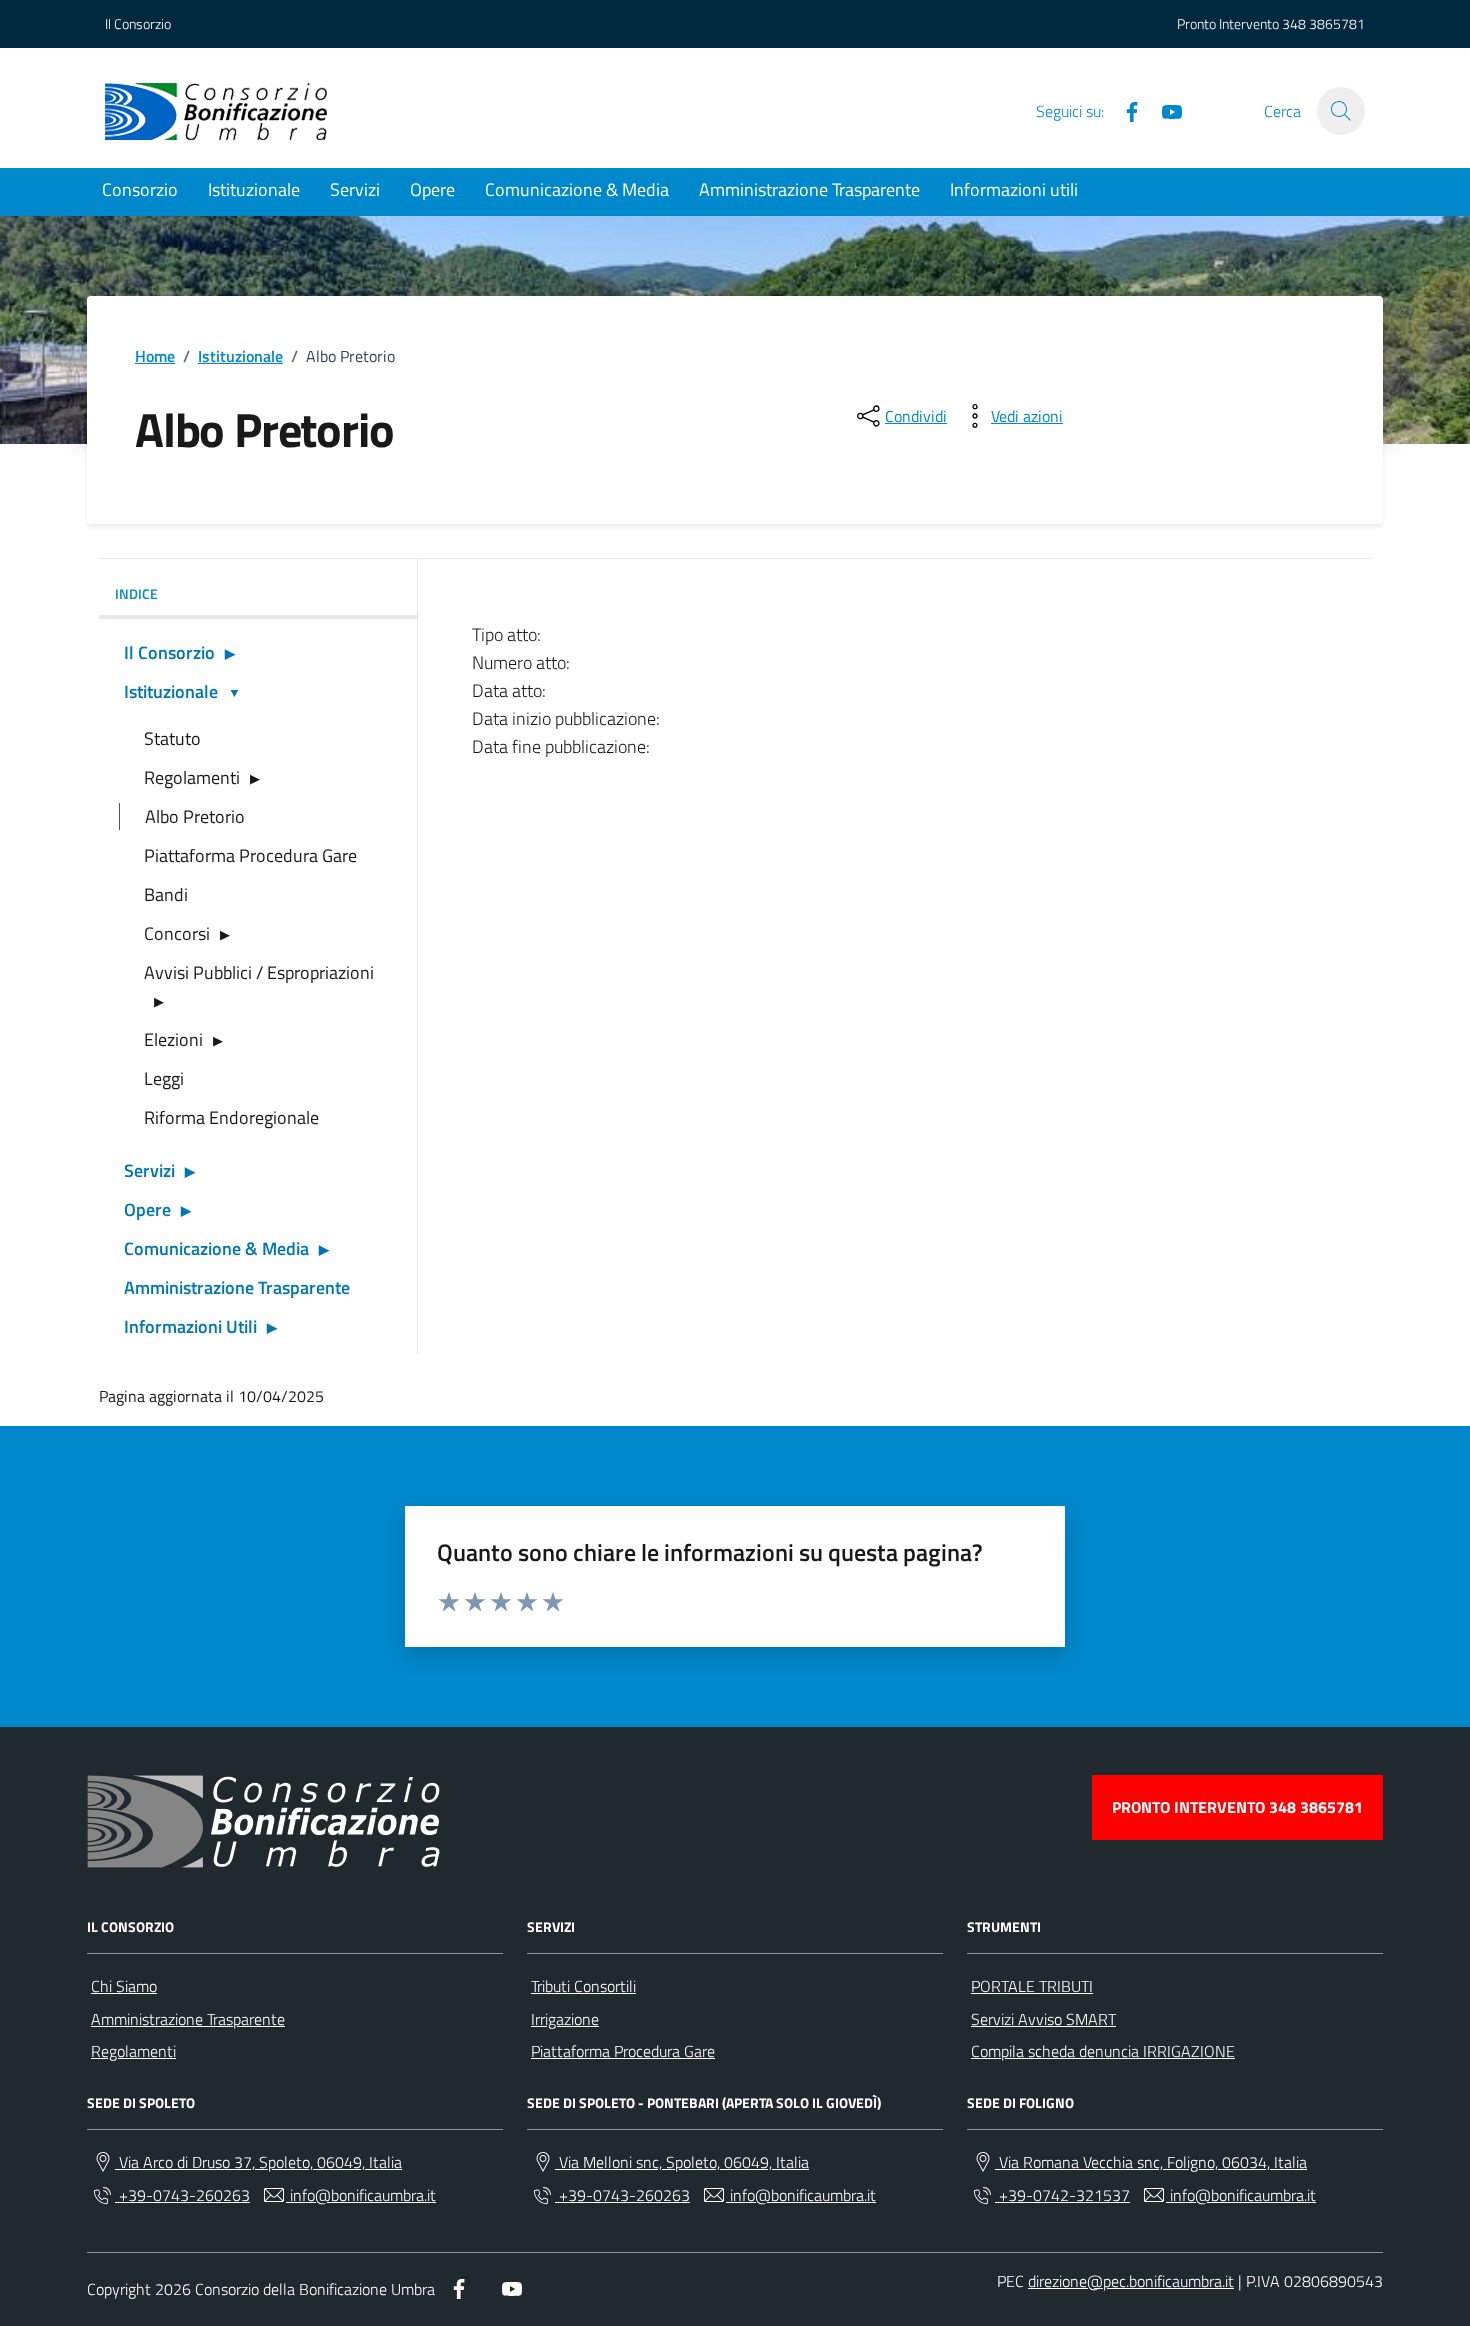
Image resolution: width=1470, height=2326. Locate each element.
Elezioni (173, 1039)
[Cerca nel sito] (1341, 111)
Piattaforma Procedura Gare (250, 855)
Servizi (355, 189)
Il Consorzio (138, 23)
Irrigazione (565, 2019)
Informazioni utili (1014, 189)
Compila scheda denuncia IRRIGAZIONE (1103, 2051)
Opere (432, 189)
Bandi (166, 894)
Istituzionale (254, 189)
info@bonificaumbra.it (361, 2195)
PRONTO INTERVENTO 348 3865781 (1237, 1807)
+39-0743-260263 (182, 2195)
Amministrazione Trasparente (809, 189)
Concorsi (177, 933)
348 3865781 (1323, 23)
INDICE (136, 593)
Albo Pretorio (195, 816)
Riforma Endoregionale (231, 1117)
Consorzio (140, 189)
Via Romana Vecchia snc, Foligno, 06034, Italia (1151, 2162)
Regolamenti (192, 777)
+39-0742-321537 (1062, 2195)
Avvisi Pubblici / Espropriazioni (259, 972)
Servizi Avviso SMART (1043, 2019)
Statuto (172, 738)
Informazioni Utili (190, 1326)
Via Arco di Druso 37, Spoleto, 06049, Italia (258, 2162)
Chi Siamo (124, 1986)
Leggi (164, 1078)
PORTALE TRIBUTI (1032, 1986)
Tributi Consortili (583, 1986)
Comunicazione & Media (577, 189)
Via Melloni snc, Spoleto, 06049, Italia (682, 2162)
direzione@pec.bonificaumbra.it (1131, 2281)
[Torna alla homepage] (216, 111)
